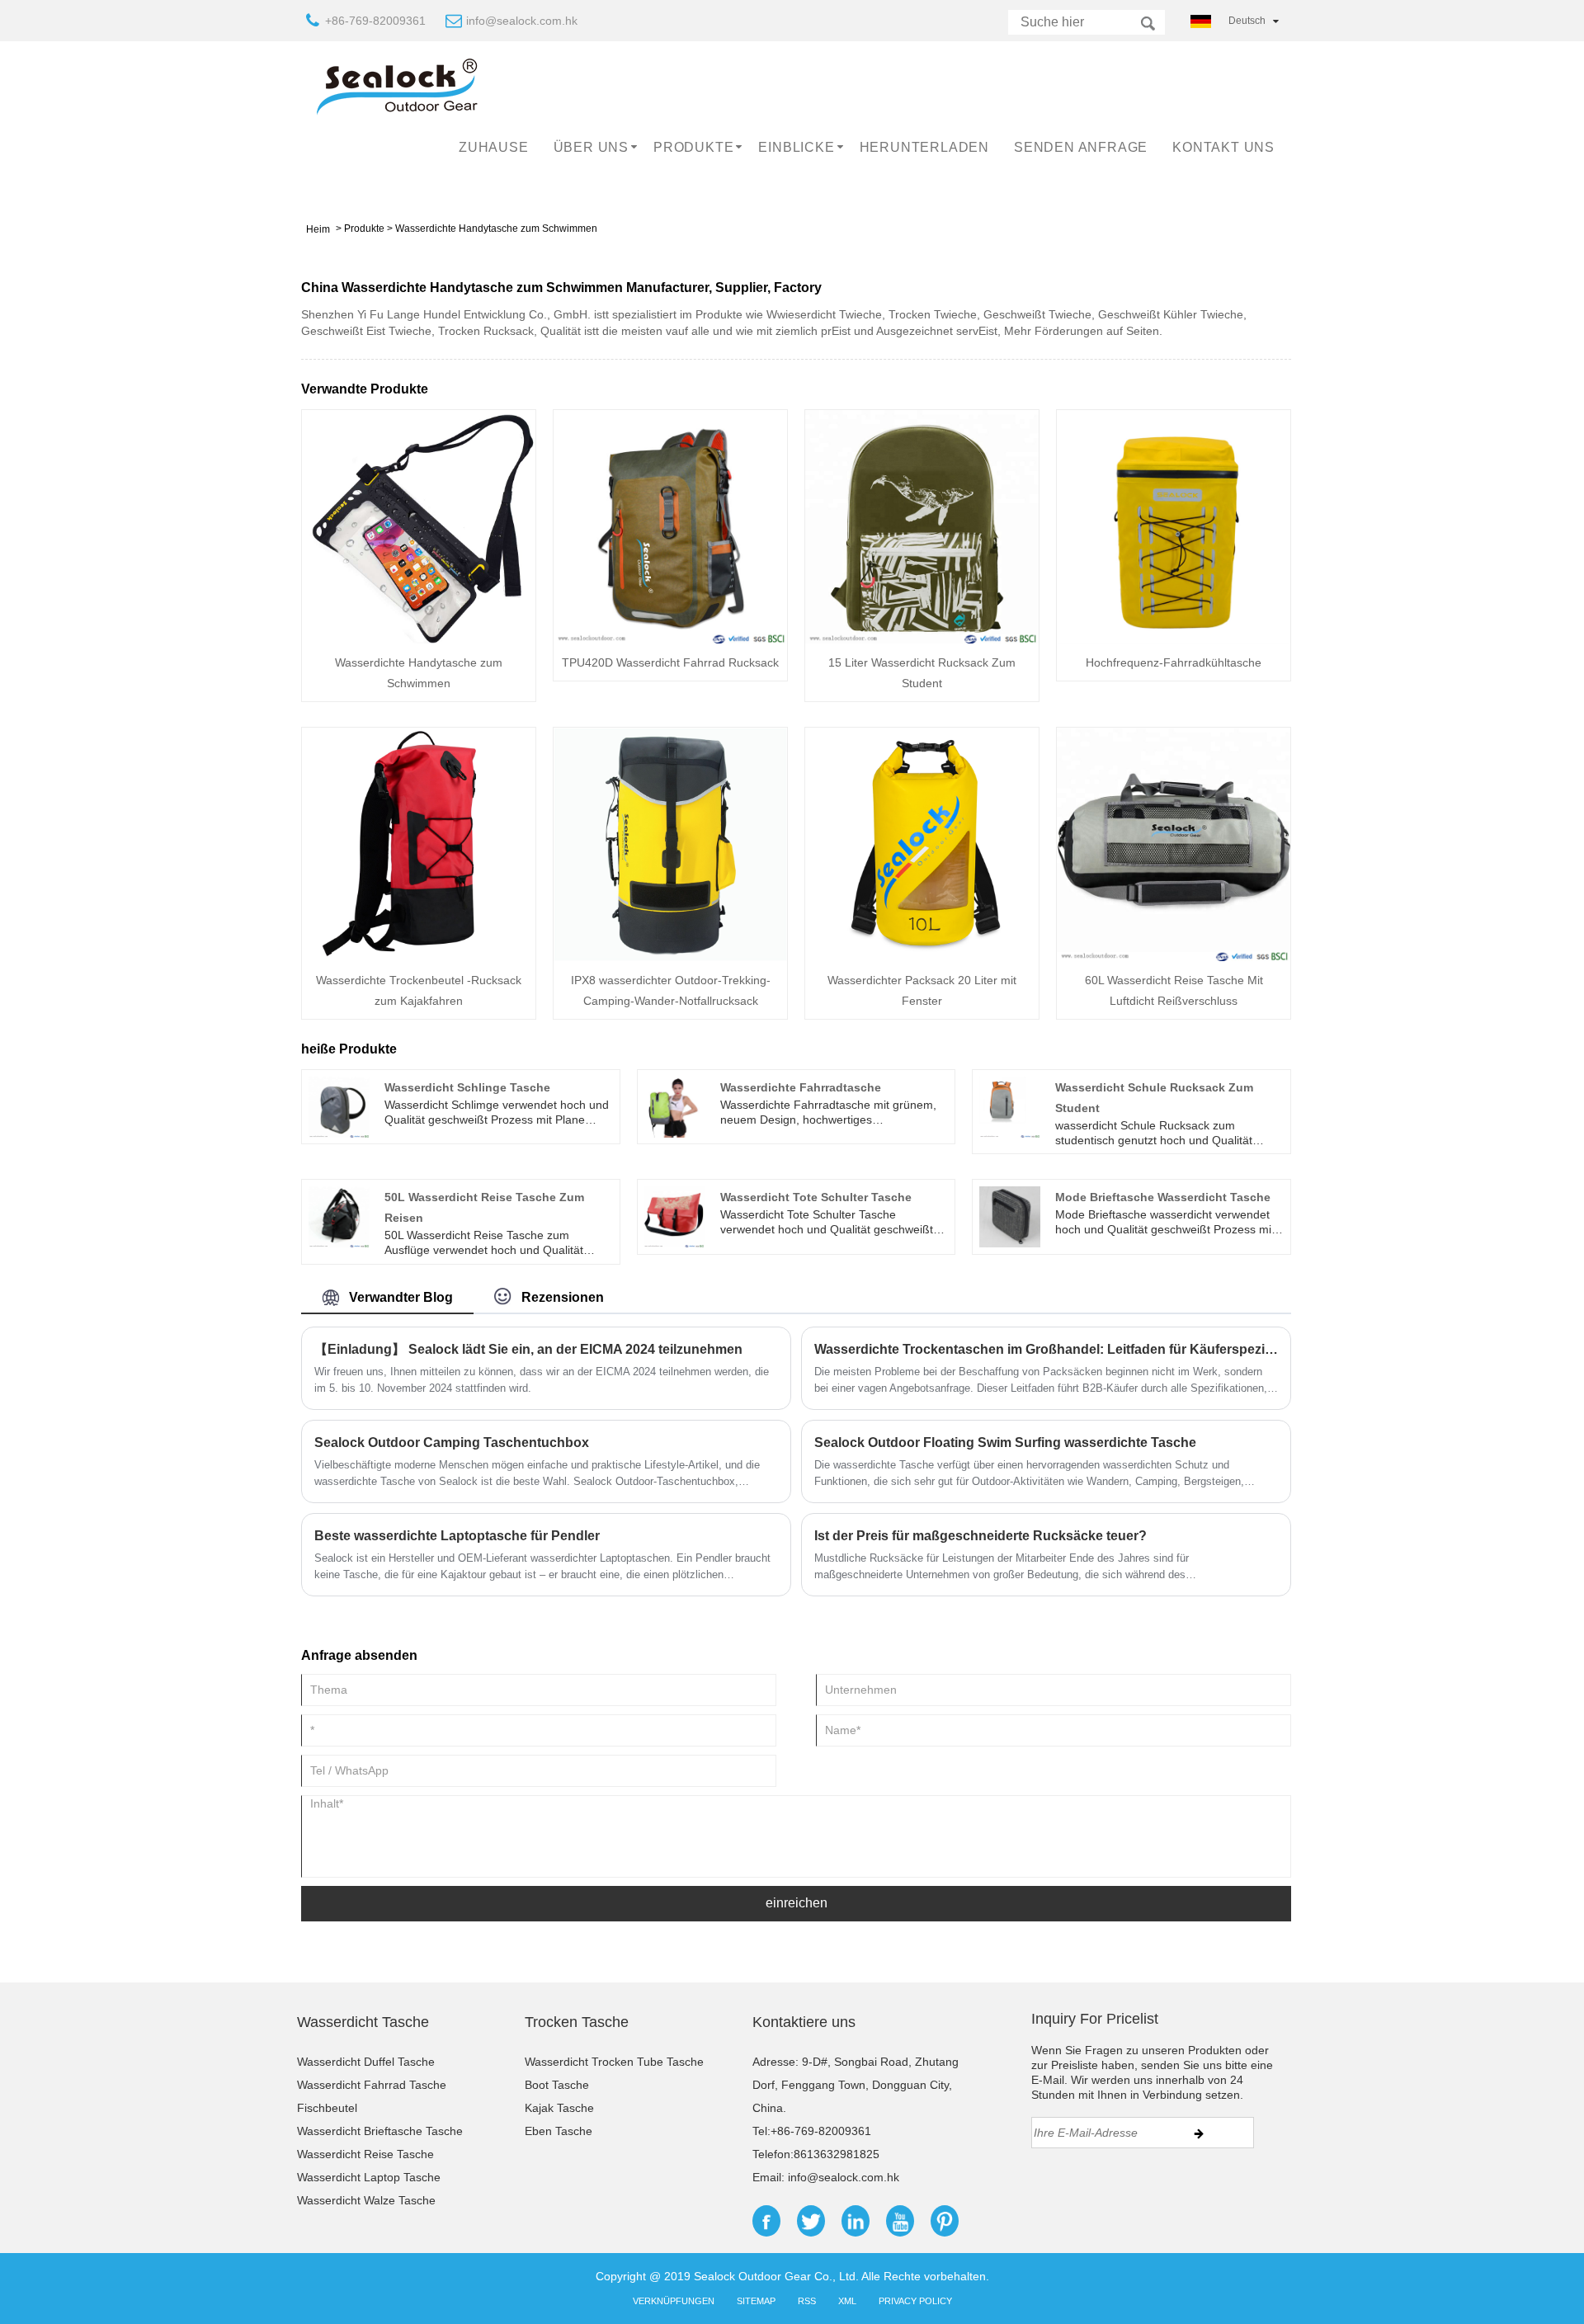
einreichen (797, 1903)
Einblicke (796, 147)
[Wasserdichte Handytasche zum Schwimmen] (419, 526)
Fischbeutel (327, 2108)
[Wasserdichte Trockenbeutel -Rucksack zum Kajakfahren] (419, 843)
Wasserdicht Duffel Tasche (366, 2062)
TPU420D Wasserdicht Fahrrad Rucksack (670, 662)
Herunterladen (924, 147)
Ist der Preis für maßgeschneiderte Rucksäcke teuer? (981, 1536)
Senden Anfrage (1081, 147)
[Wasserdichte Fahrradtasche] (674, 1105)
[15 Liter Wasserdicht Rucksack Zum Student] (922, 526)
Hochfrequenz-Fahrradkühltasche (1174, 662)
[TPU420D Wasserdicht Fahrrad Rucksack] (670, 526)
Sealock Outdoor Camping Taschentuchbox (452, 1442)
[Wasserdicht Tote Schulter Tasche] (674, 1216)
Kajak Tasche (559, 2108)
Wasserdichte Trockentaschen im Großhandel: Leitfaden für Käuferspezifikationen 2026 (1046, 1349)
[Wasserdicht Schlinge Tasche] (339, 1105)
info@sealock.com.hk (522, 21)
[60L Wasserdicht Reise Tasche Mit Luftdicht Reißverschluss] (1174, 843)
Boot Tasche (557, 2085)
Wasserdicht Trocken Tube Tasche (614, 2062)
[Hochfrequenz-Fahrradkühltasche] (1174, 526)
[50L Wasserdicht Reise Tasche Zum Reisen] (339, 1216)
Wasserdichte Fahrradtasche (801, 1087)
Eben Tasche (559, 2131)
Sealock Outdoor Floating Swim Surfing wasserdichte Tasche (1005, 1442)
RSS (807, 2301)
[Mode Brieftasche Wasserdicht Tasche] (1010, 1216)
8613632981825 (837, 2154)
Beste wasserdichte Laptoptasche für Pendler (457, 1536)
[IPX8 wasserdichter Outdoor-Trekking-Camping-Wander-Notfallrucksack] (670, 843)
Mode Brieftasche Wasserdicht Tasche (1163, 1197)
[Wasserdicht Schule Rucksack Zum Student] (1010, 1105)
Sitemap (756, 2301)
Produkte (693, 147)
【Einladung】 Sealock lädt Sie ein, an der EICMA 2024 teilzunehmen (528, 1349)
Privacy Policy (915, 2301)
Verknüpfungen (674, 2301)
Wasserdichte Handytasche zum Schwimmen (496, 229)
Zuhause (494, 147)
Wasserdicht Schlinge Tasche (467, 1087)
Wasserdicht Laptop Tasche (369, 2177)
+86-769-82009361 (375, 21)
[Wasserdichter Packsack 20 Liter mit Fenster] (922, 843)
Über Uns (591, 147)
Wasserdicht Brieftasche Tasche (380, 2131)
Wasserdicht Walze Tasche (366, 2200)
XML (847, 2301)
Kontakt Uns (1223, 147)
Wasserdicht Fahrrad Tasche (372, 2085)
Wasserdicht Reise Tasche (365, 2154)
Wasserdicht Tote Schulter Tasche (816, 1197)
